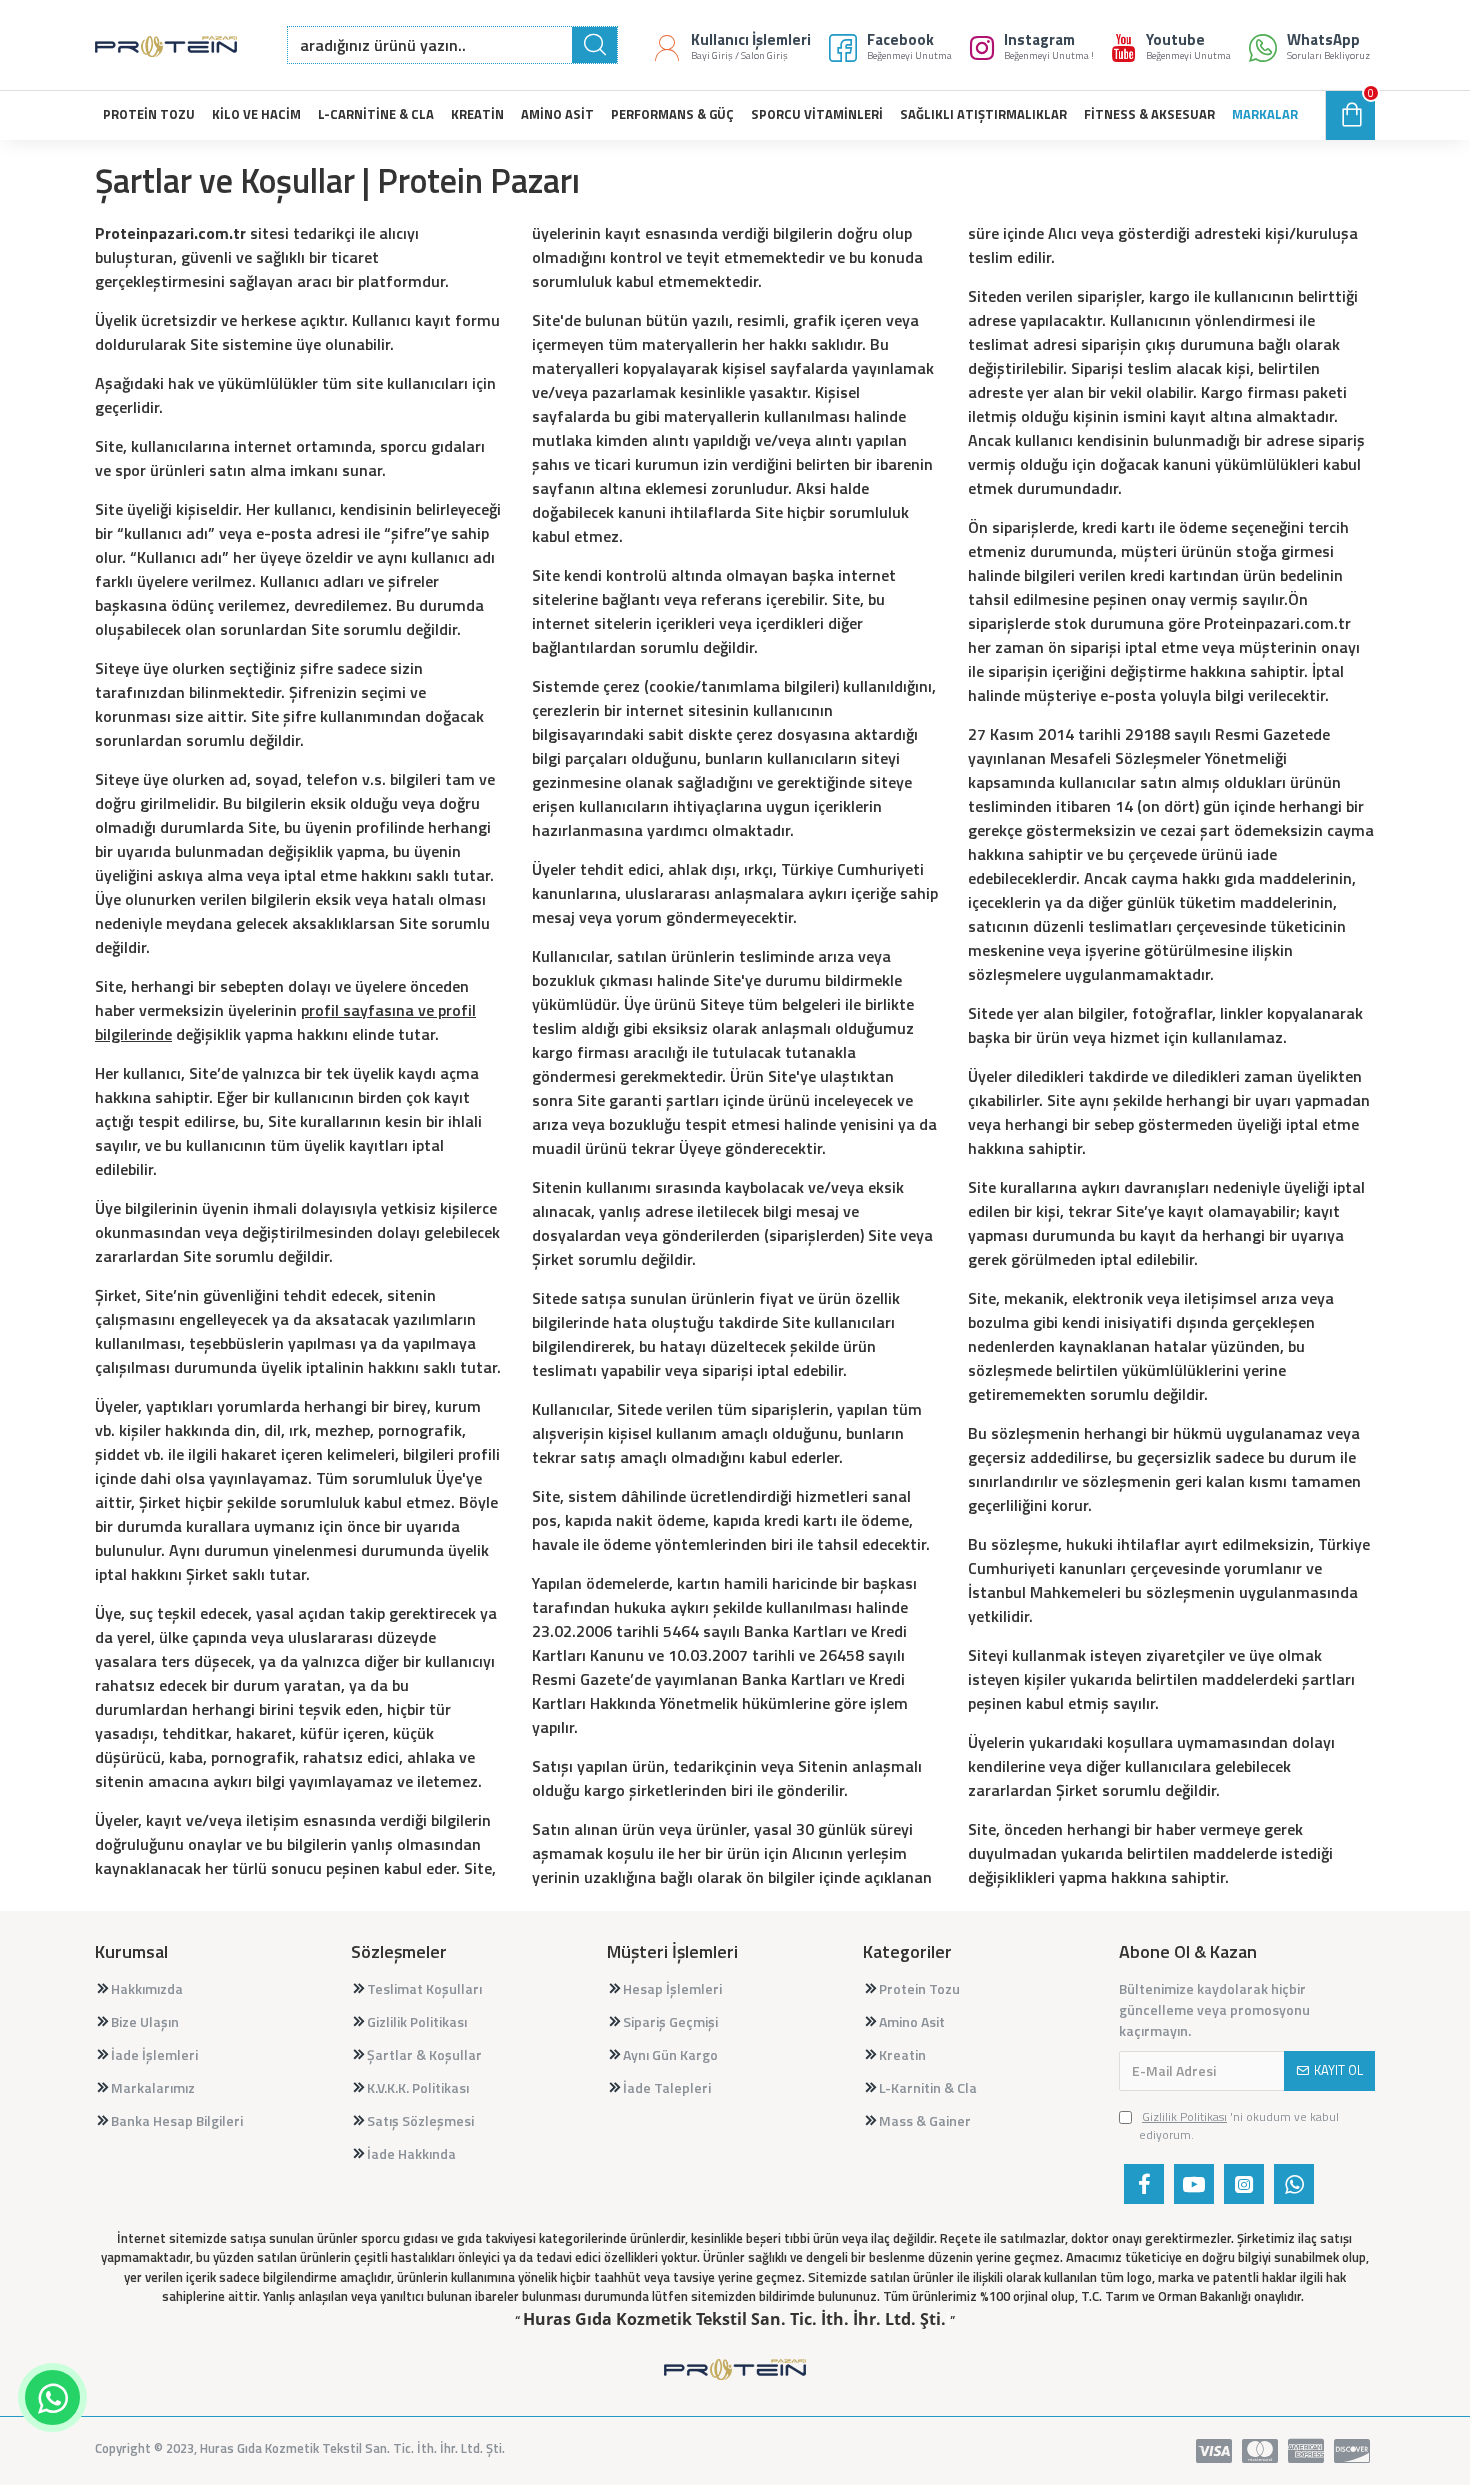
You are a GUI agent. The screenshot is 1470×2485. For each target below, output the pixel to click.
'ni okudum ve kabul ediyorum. (1239, 2126)
